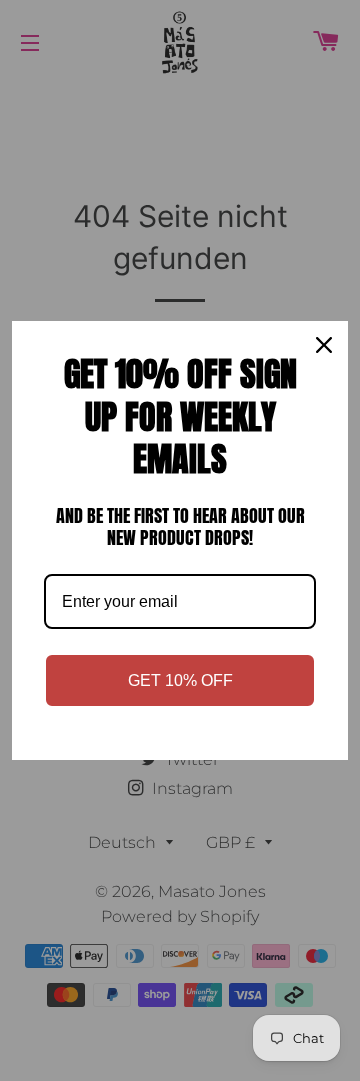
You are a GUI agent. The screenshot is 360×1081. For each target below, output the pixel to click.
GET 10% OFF (180, 680)
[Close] (324, 345)
